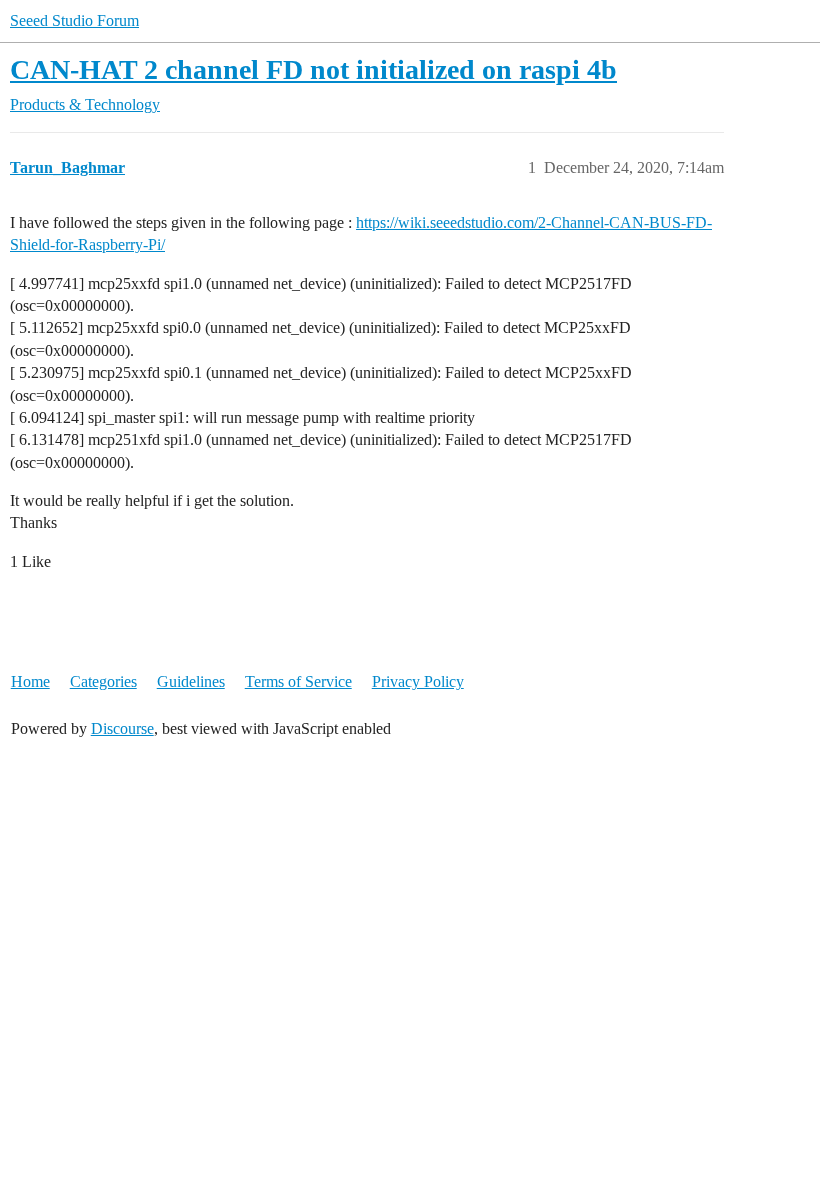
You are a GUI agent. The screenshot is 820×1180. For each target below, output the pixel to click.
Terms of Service (298, 681)
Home (30, 681)
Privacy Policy (418, 681)
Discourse (122, 728)
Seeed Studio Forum (74, 20)
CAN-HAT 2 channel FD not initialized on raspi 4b (313, 69)
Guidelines (191, 681)
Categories (103, 681)
